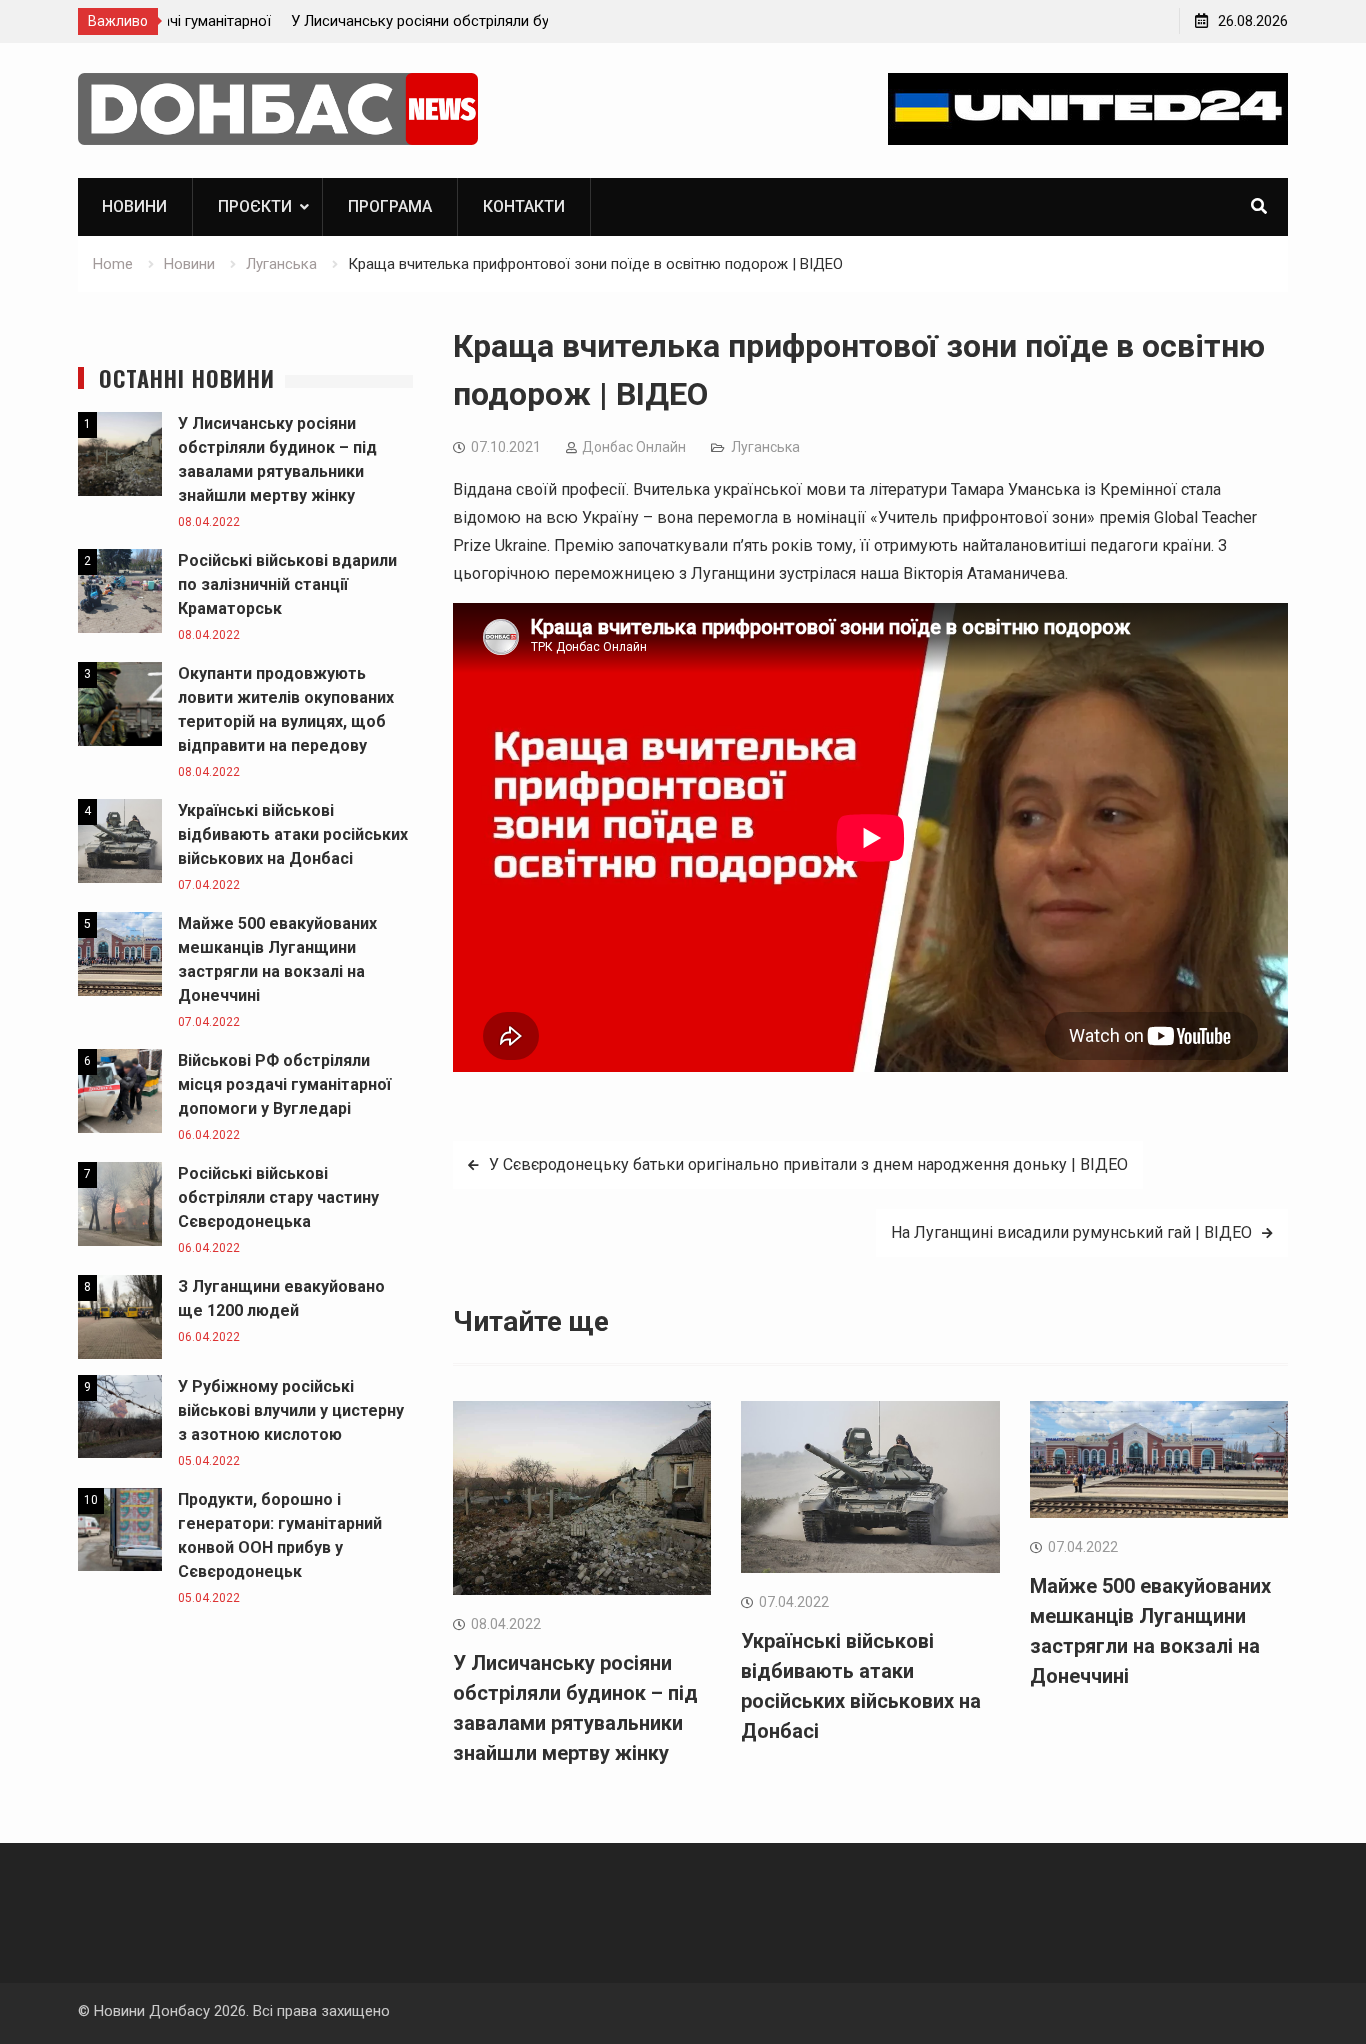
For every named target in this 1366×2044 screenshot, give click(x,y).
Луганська (765, 447)
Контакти (524, 206)
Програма (390, 206)
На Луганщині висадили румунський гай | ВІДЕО (1071, 1232)
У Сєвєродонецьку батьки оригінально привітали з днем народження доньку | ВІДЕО (808, 1164)
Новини (134, 206)
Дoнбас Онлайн (634, 447)
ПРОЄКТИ (255, 206)
